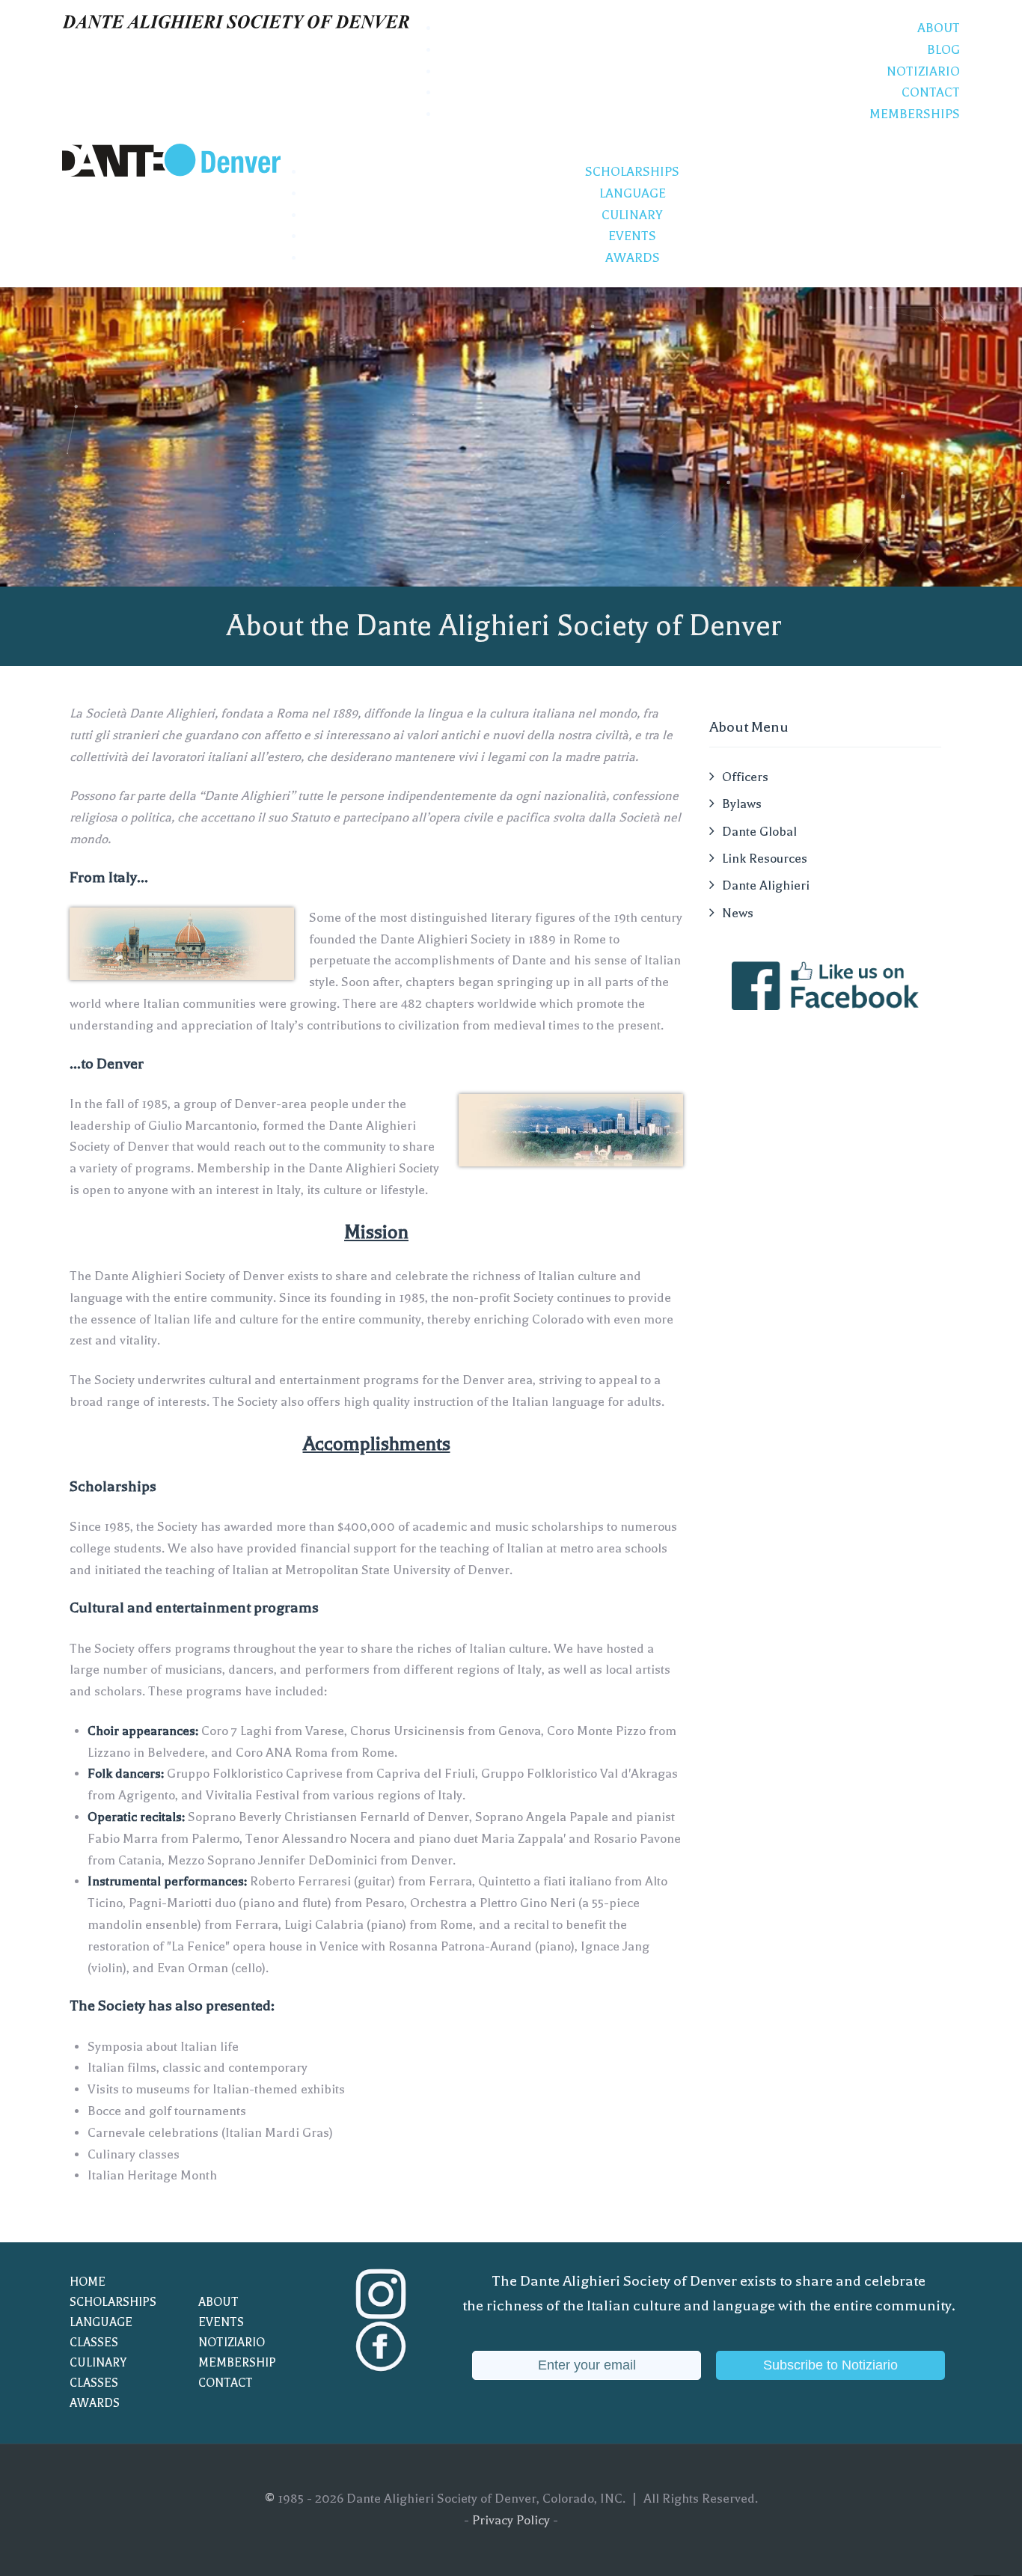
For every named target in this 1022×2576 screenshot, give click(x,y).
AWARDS (95, 2403)
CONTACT (226, 2383)
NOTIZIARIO (232, 2343)
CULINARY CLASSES (98, 2373)
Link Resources (765, 859)
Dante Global (759, 832)
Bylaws (742, 804)
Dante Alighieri (766, 885)
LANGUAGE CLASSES (101, 2332)
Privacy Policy (511, 2520)
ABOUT (218, 2302)
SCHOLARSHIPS (113, 2302)
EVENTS (221, 2322)
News (738, 913)
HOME (88, 2282)
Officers (745, 777)
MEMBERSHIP (237, 2363)
